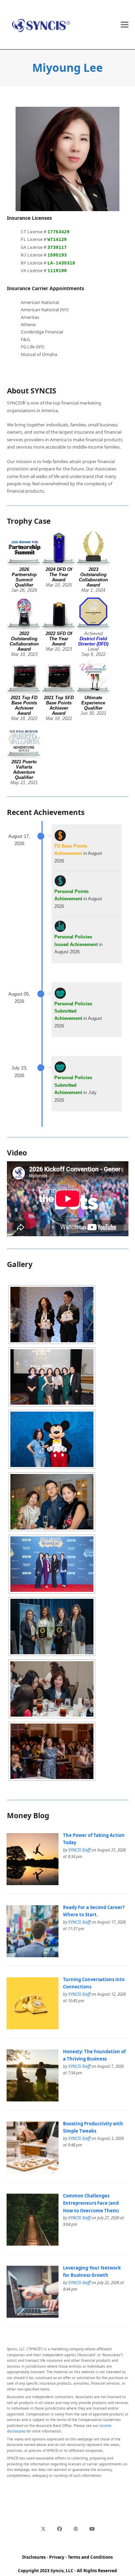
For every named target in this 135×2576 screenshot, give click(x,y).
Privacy (57, 2557)
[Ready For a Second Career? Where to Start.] (33, 1955)
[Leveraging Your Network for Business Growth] (33, 2316)
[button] (125, 25)
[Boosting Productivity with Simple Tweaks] (33, 2172)
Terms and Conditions (90, 2557)
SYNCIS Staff (79, 1850)
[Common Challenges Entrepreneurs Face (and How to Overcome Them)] (33, 2244)
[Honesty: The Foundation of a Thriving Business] (33, 2100)
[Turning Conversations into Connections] (33, 2028)
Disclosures (34, 2557)
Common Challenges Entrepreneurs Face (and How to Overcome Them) (91, 2203)
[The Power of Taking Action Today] (33, 1883)
